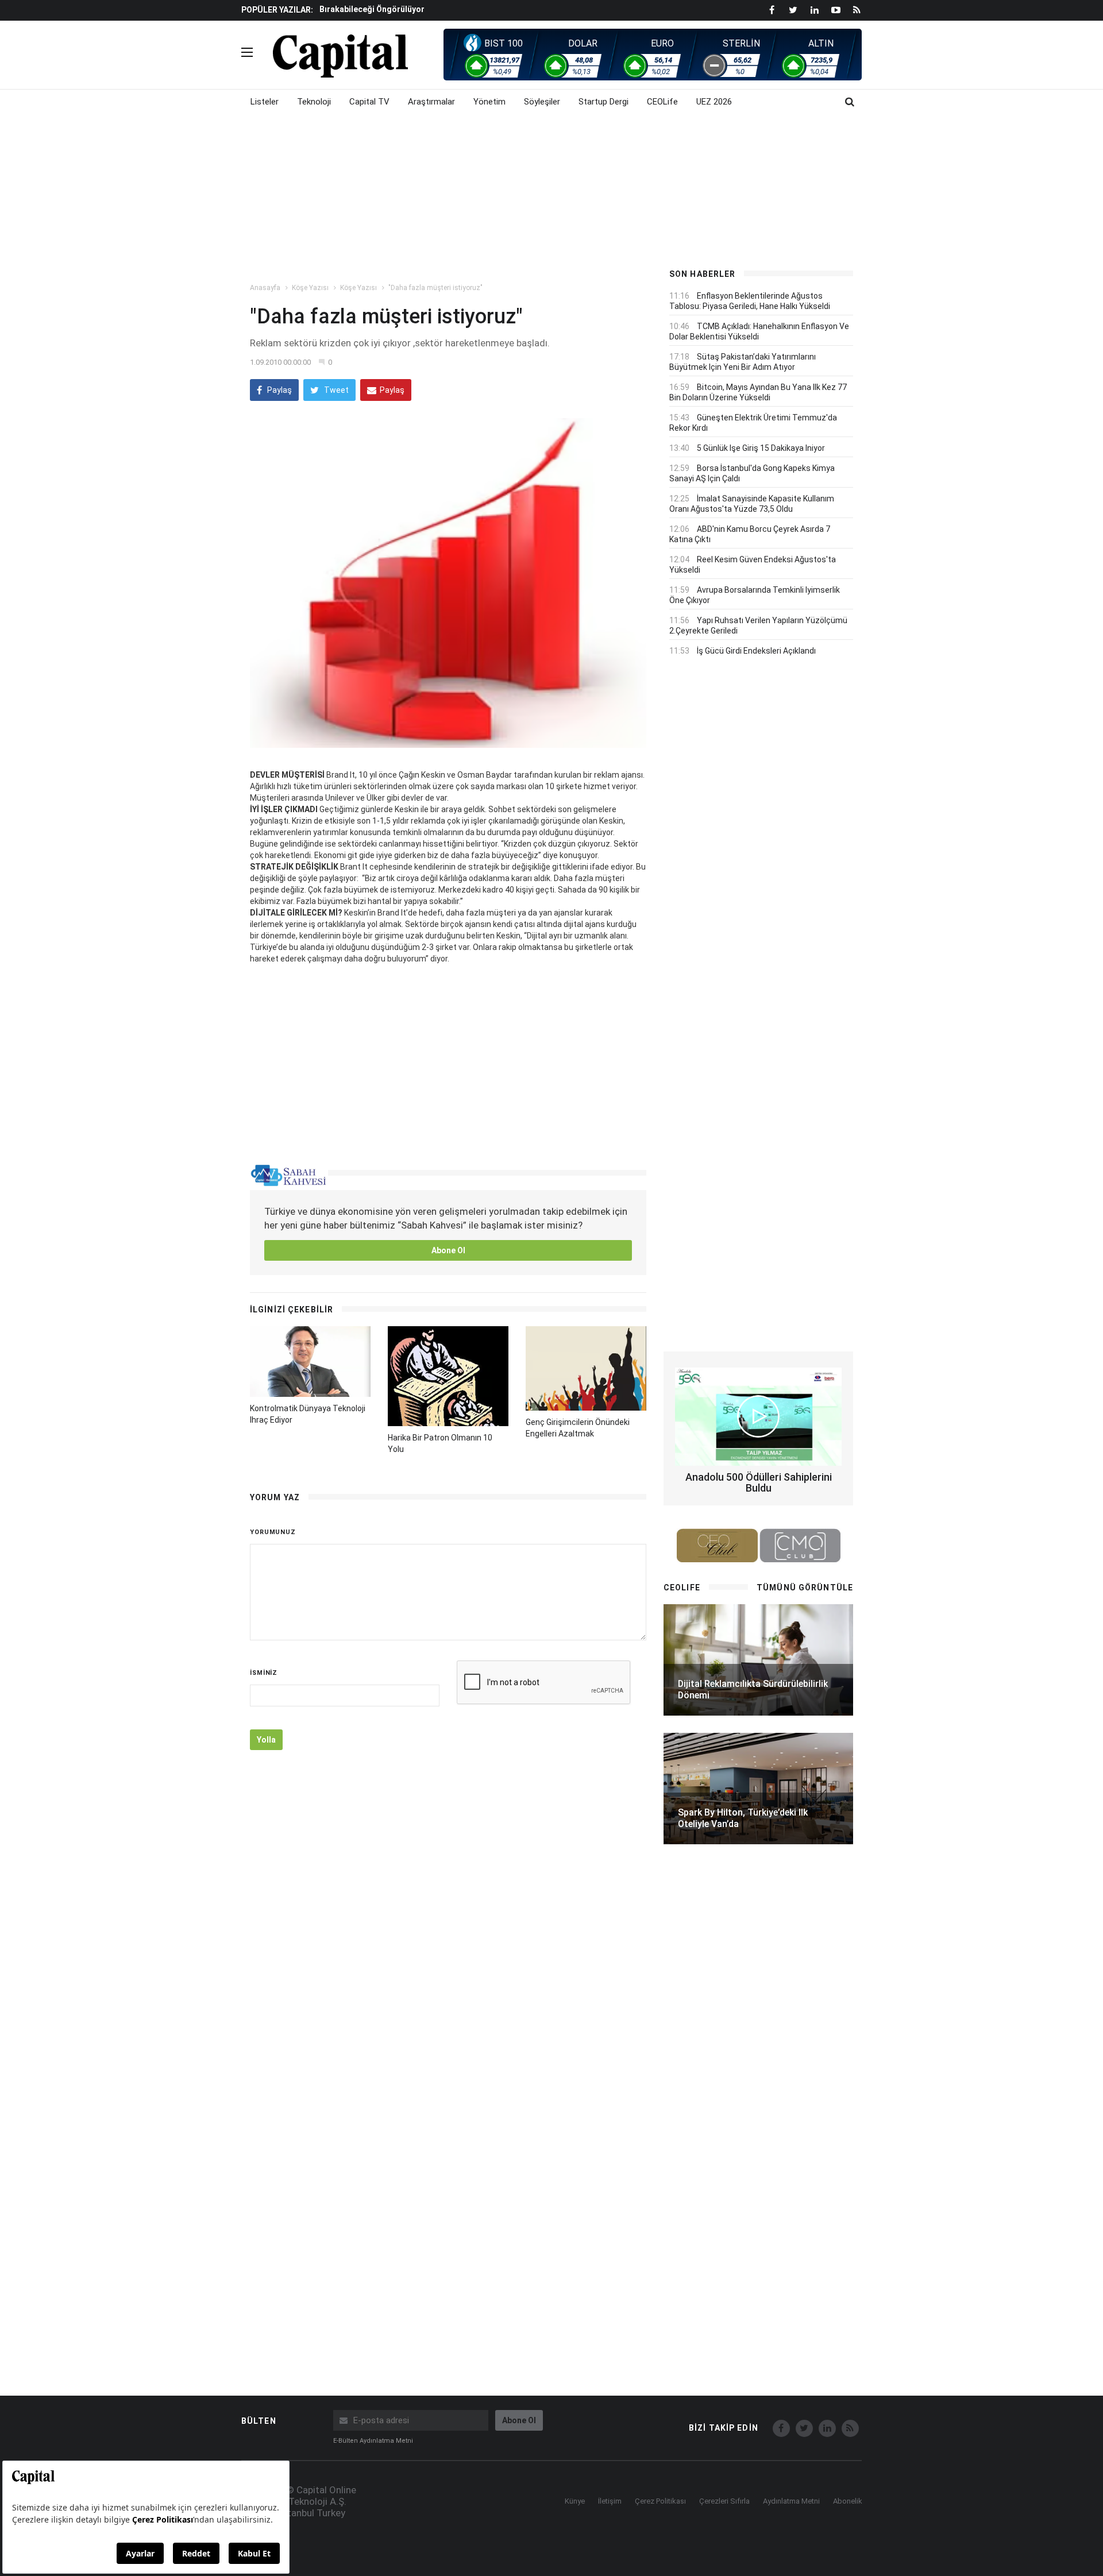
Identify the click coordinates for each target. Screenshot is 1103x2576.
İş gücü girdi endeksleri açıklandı (756, 651)
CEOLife (662, 102)
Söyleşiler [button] (542, 102)
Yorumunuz (273, 1532)
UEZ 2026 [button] (714, 102)
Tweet (335, 390)
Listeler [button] (265, 102)
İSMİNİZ (264, 1673)
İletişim (610, 2501)
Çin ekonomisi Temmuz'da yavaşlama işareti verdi (416, 9)
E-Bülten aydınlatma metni (373, 2441)
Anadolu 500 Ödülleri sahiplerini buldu (759, 1483)
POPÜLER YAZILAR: (277, 10)
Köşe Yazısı (310, 288)
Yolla (266, 1740)
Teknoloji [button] (314, 102)
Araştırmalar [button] (431, 102)
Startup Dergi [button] (603, 102)
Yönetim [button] (489, 102)
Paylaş (279, 390)
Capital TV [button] (369, 102)
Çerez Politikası (660, 2501)
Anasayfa (265, 288)
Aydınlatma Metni (791, 2501)
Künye (575, 2501)
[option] (484, 9)
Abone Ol (448, 1250)
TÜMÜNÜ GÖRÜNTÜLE (805, 1588)
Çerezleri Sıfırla (724, 2501)
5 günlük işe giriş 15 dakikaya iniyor (761, 448)
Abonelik (848, 2501)
